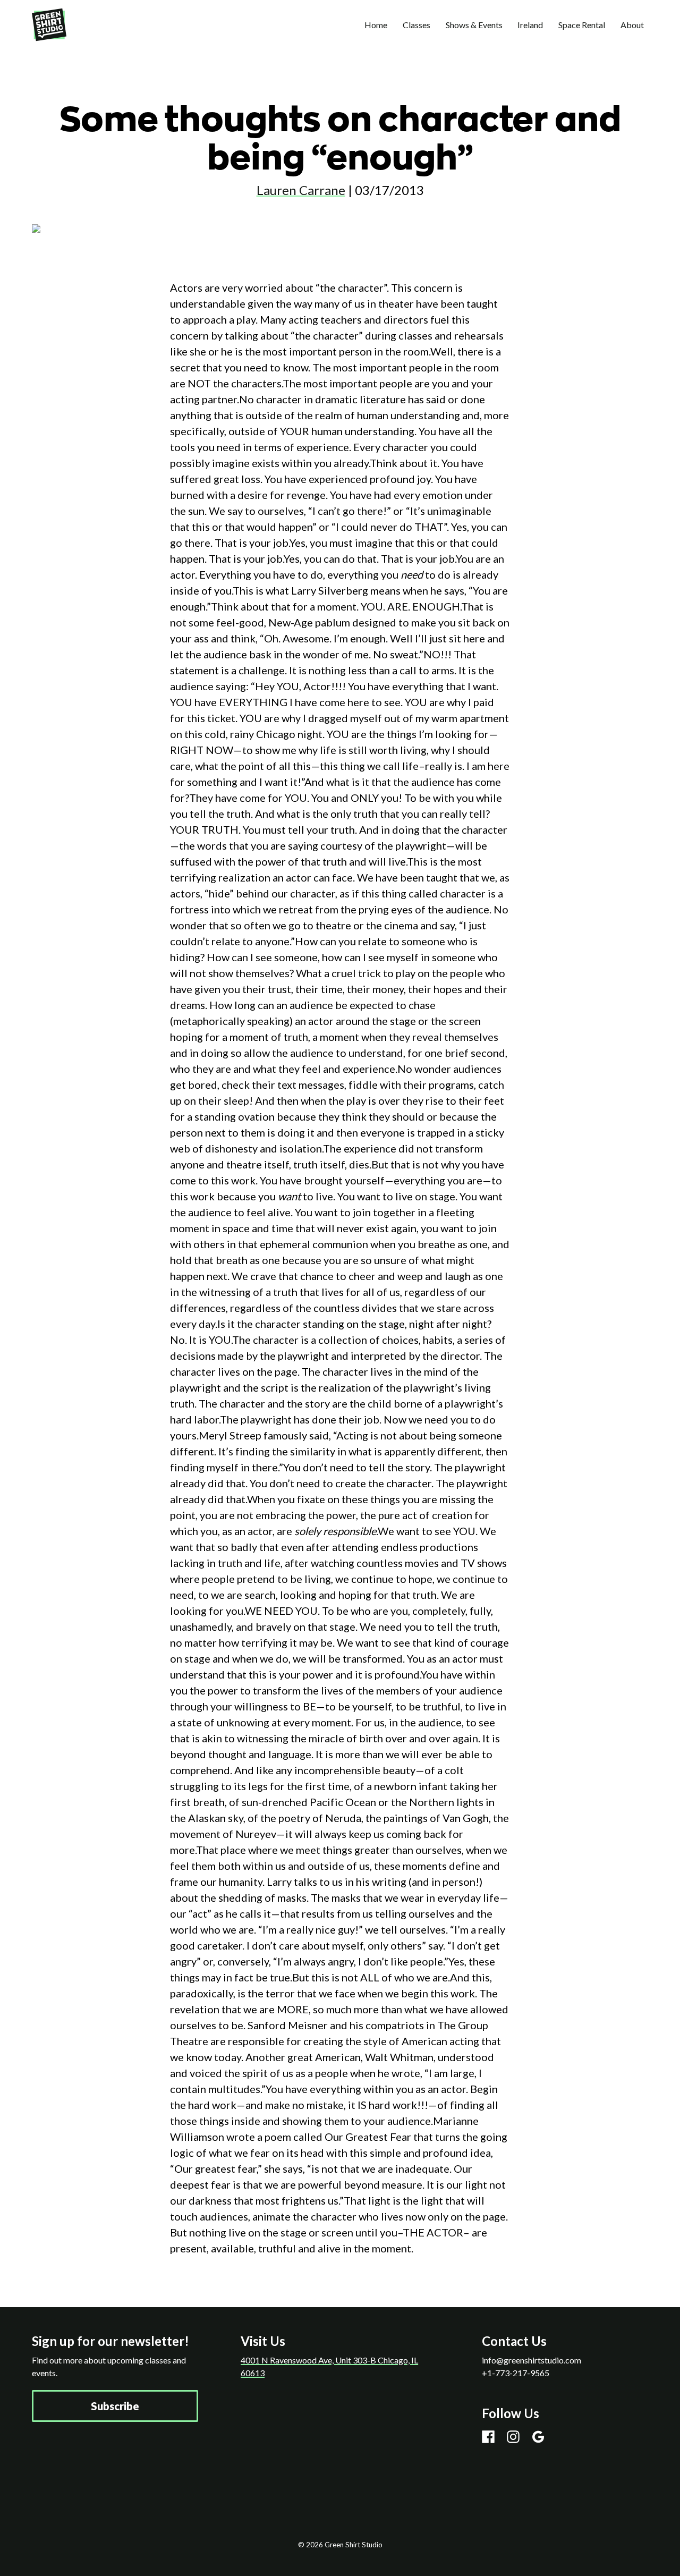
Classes (416, 25)
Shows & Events (474, 25)
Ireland (530, 25)
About (632, 25)
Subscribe (115, 2406)
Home (376, 25)
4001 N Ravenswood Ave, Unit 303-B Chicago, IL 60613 (329, 2366)
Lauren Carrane (301, 190)
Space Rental (582, 25)
